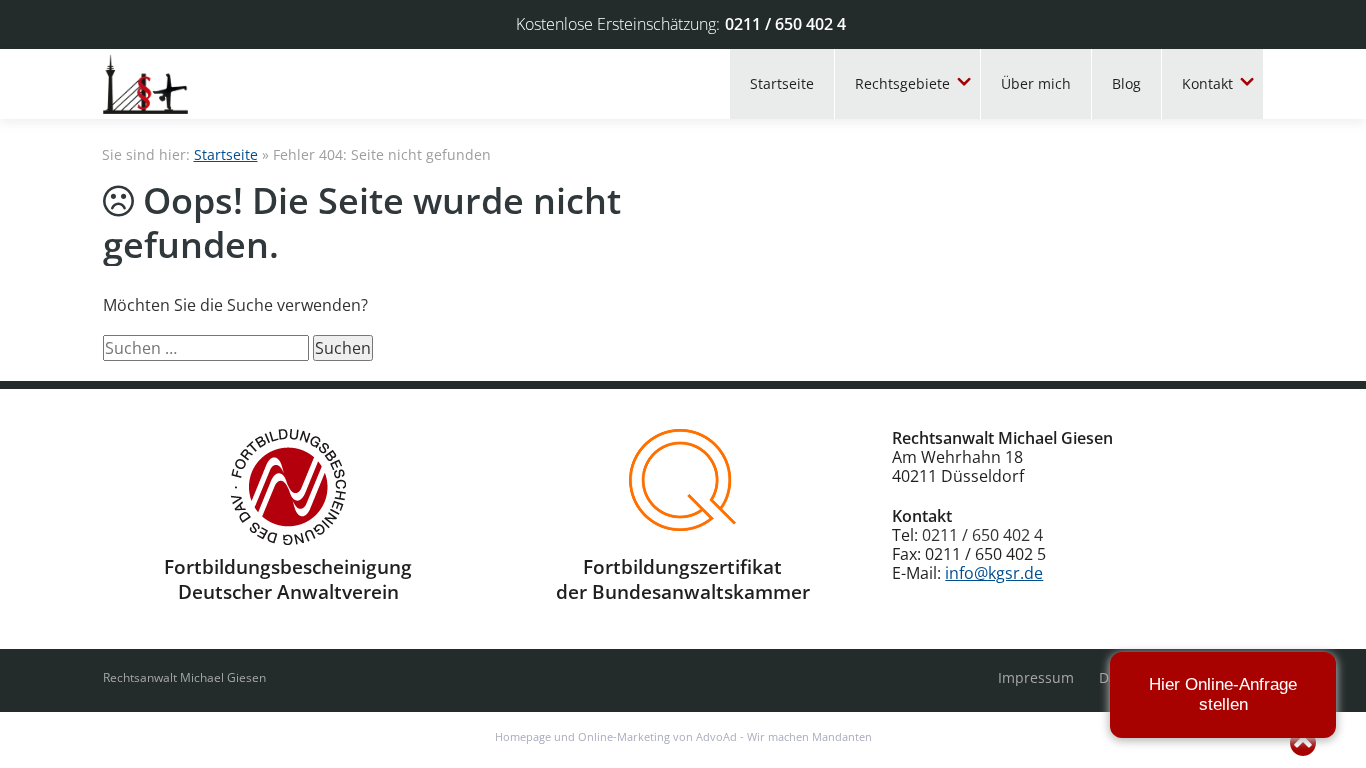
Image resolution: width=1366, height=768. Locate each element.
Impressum (1036, 677)
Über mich (1036, 83)
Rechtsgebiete (902, 83)
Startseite (782, 83)
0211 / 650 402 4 (785, 24)
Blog (1126, 83)
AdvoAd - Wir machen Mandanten (784, 736)
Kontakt (1207, 83)
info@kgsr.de (994, 573)
